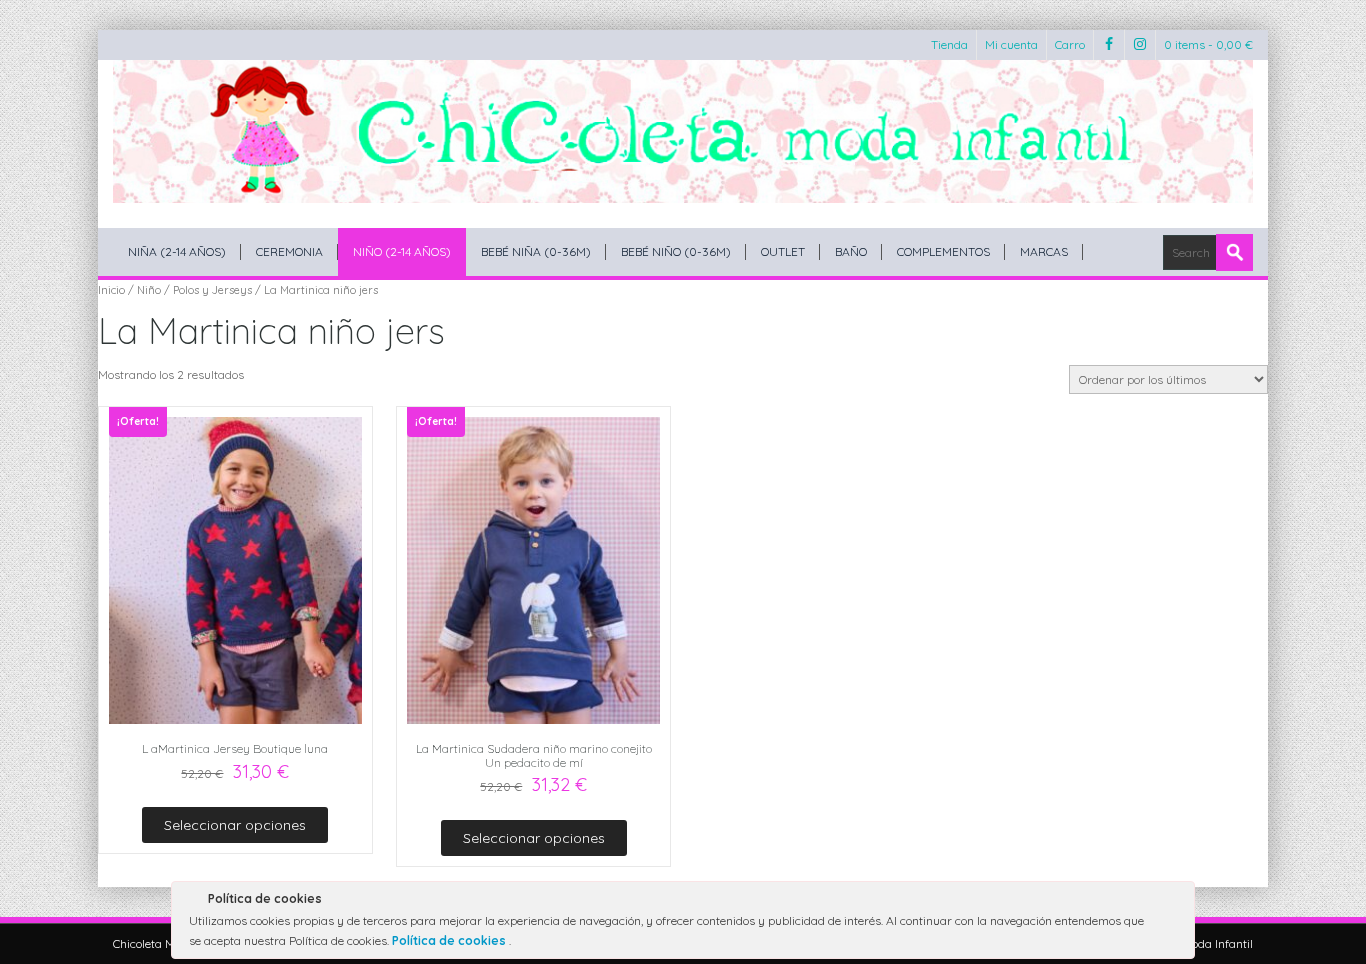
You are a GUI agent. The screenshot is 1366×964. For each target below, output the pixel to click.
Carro (1070, 44)
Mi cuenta (1011, 44)
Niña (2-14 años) (177, 251)
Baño (851, 251)
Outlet (783, 251)
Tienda (949, 44)
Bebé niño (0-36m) (676, 251)
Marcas (1044, 251)
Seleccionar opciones (235, 825)
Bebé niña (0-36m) (536, 251)
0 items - (1208, 44)
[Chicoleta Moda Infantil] (683, 131)
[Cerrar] (1178, 902)
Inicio (111, 290)
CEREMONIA (289, 251)
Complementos (943, 251)
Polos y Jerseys (212, 290)
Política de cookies (450, 940)
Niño (149, 290)
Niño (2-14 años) (402, 251)
